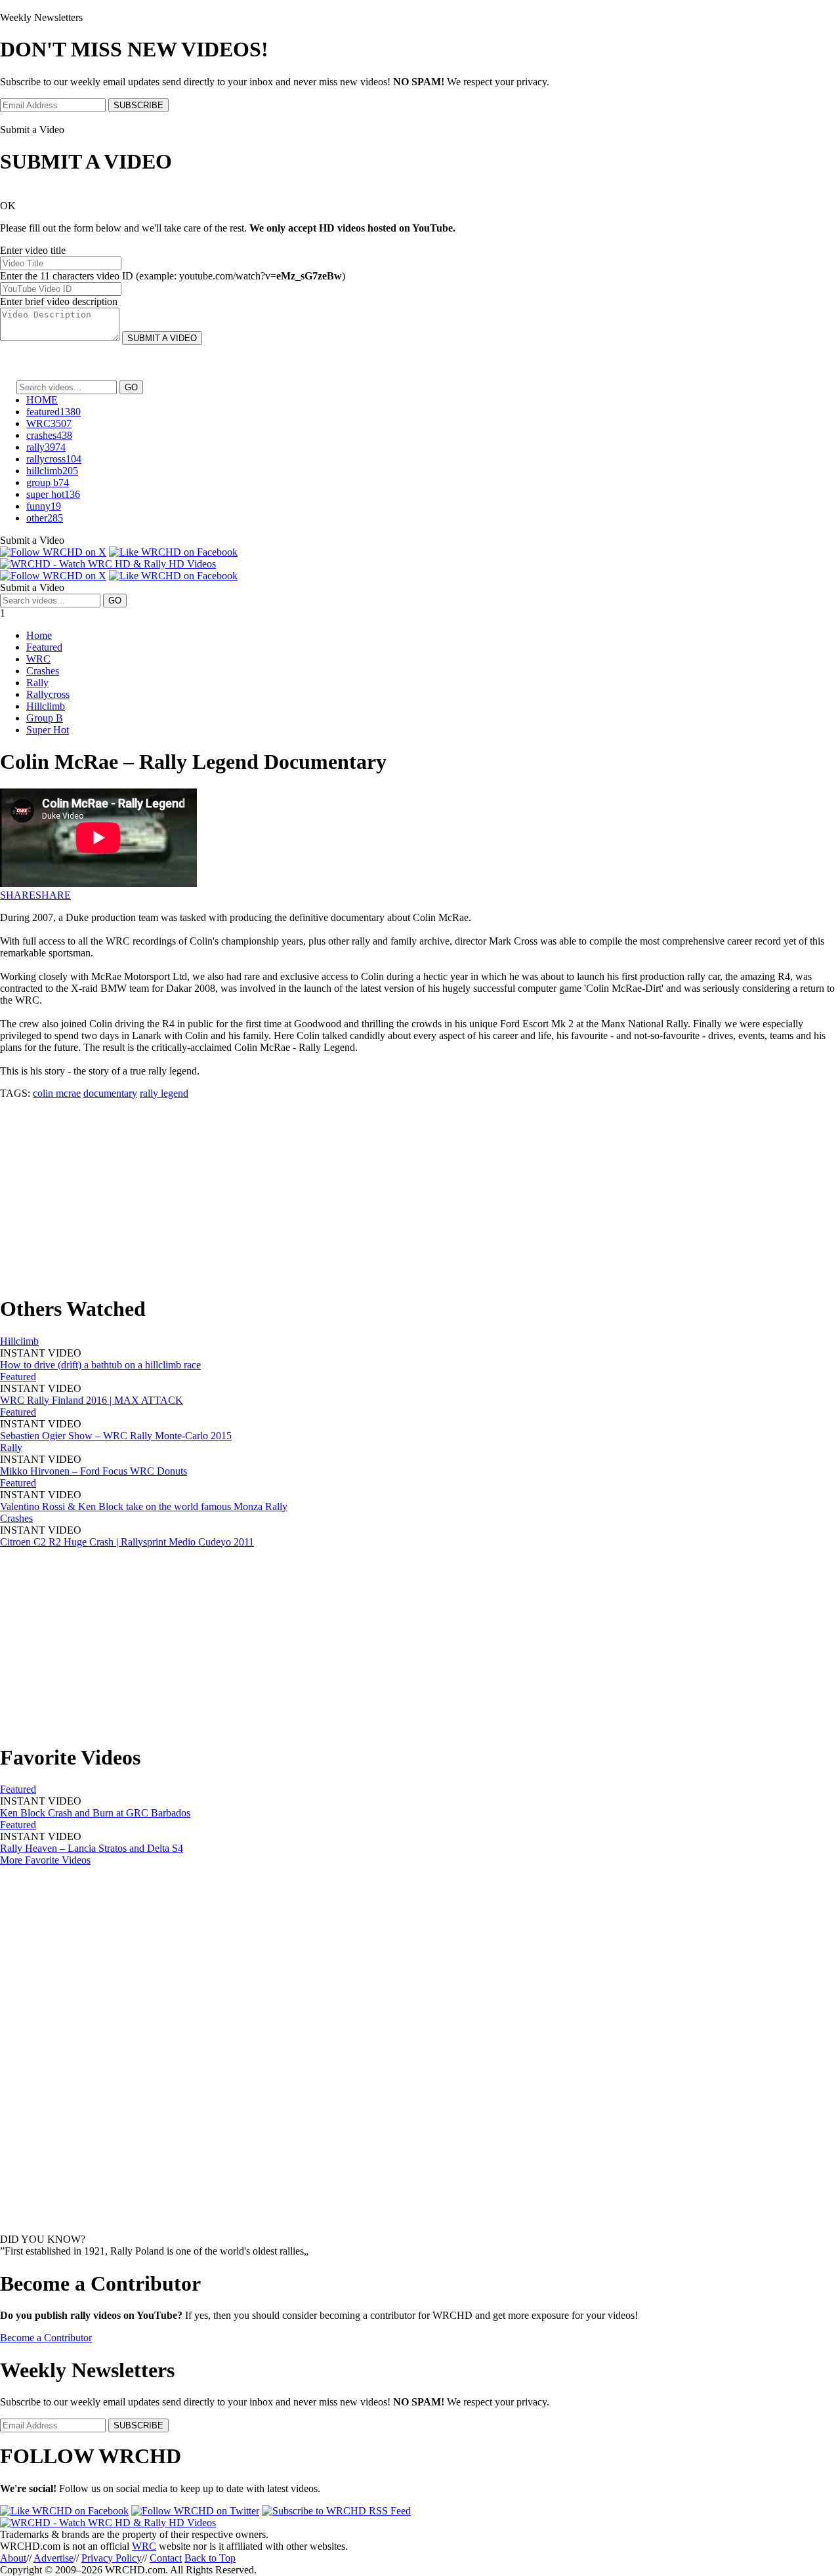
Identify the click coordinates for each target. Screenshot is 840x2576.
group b (48, 482)
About (13, 2558)
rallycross (54, 459)
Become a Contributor (46, 2338)
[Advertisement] (394, 1191)
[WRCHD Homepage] (108, 564)
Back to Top (210, 2558)
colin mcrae (57, 1093)
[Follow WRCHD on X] (53, 552)
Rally (37, 683)
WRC (49, 423)
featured (53, 412)
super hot (53, 494)
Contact (166, 2558)
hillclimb (52, 471)
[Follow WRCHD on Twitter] (195, 2511)
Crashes (43, 671)
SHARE (18, 895)
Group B (45, 718)
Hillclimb (46, 706)
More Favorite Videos (45, 1860)
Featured (44, 647)
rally (46, 447)
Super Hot (48, 730)
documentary (110, 1093)
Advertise (53, 2558)
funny (44, 506)
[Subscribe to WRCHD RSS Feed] (336, 2511)
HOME (42, 400)
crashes (49, 435)
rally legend (164, 1093)
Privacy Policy (112, 2558)
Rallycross (48, 694)
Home (39, 635)
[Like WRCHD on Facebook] (173, 552)
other (45, 518)
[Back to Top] (108, 2523)
